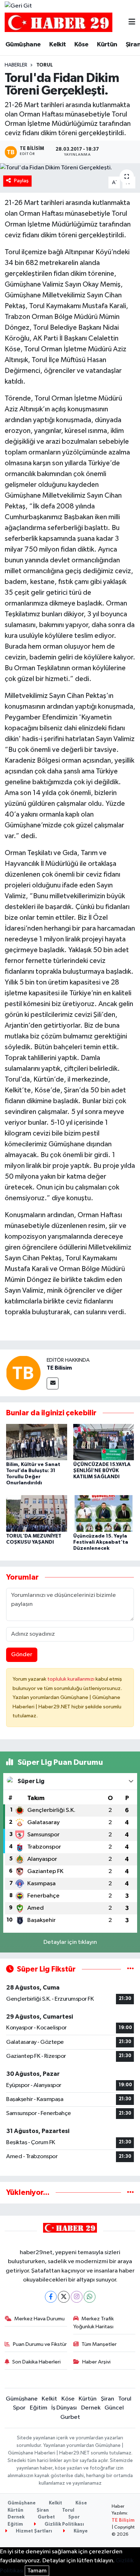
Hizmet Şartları (33, 2531)
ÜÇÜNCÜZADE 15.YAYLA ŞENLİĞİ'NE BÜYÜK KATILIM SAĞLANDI (102, 1471)
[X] (64, 2297)
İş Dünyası (64, 2408)
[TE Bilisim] (23, 1373)
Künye (80, 2531)
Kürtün (107, 45)
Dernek (91, 2408)
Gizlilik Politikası (64, 2524)
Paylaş (21, 181)
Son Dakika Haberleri (36, 2362)
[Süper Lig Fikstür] (130, 1969)
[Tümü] (130, 2193)
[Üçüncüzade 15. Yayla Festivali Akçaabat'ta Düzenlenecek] (104, 1513)
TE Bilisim (59, 1368)
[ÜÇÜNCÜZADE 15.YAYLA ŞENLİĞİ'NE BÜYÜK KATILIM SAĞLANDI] (104, 1442)
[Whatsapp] (90, 2297)
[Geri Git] (18, 6)
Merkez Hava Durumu (39, 2319)
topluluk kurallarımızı (71, 1679)
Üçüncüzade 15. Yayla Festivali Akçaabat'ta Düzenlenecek (101, 1542)
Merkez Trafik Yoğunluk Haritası (94, 2323)
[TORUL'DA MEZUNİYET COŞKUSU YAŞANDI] (37, 1513)
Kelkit (57, 45)
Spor (19, 2408)
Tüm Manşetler (99, 2344)
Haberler (16, 65)
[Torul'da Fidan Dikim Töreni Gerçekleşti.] (70, 168)
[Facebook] (51, 2297)
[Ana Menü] (132, 22)
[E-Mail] (53, 1383)
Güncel (114, 2408)
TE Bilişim (123, 2520)
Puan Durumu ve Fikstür (40, 2344)
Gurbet (70, 2417)
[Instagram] (77, 2297)
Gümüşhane (23, 45)
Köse (81, 45)
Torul (45, 65)
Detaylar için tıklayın (70, 1942)
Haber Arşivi (96, 2362)
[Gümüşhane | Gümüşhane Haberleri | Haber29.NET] (59, 22)
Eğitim (39, 2408)
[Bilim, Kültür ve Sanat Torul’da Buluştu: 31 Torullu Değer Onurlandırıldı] (37, 1442)
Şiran (108, 2399)
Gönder (22, 1655)
